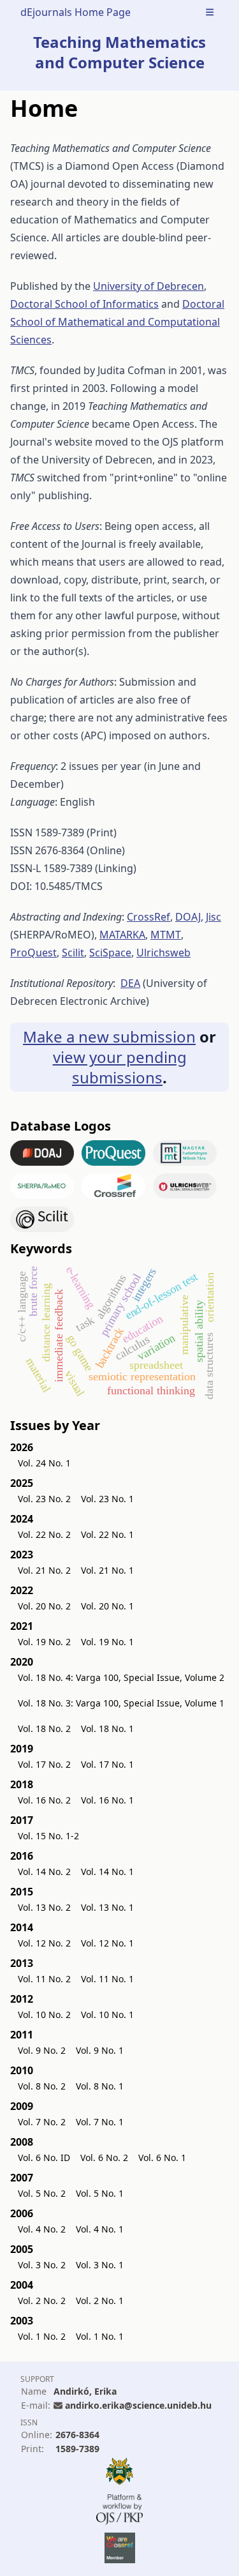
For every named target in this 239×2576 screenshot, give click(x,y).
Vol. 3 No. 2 (42, 2265)
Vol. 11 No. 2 (44, 1979)
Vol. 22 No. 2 (44, 1534)
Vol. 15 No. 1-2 (48, 1836)
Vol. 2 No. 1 (100, 2301)
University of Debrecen (148, 286)
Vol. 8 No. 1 (100, 2086)
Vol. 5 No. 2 (42, 2193)
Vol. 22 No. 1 (107, 1534)
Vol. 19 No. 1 (107, 1642)
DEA (130, 983)
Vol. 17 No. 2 (44, 1764)
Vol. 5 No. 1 (100, 2193)
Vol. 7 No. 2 (42, 2122)
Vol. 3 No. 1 (100, 2265)
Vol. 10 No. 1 (107, 2015)
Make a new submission (109, 1036)
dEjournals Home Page (76, 12)
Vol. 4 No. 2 (42, 2229)
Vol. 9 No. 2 (42, 2050)
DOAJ (188, 917)
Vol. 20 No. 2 (44, 1606)
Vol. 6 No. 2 (104, 2158)
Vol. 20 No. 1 (107, 1606)
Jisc (214, 917)
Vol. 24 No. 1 (44, 1463)
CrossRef (148, 917)
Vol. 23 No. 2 (44, 1499)
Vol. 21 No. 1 (107, 1570)
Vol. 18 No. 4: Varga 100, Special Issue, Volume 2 (121, 1677)
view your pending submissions (120, 1067)
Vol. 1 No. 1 (100, 2336)
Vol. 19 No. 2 (44, 1642)
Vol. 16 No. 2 (44, 1800)
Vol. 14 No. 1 (107, 1872)
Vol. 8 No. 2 (42, 2086)
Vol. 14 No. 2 (44, 1872)
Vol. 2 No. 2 (42, 2301)
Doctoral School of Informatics (84, 304)
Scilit (73, 953)
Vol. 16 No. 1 (107, 1800)
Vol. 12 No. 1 (107, 1943)
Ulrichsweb (163, 953)
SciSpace (110, 953)
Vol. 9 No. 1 (100, 2050)
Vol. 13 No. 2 (44, 1907)
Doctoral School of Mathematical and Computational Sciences (117, 322)
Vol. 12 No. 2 (44, 1943)
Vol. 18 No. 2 (44, 1729)
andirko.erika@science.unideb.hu (138, 2405)
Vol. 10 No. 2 (44, 2015)
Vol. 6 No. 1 (162, 2158)
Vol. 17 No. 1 (107, 1764)
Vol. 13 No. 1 (107, 1907)
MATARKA (122, 935)
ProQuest (33, 953)
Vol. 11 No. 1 (107, 1979)
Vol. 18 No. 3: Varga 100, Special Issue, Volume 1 (121, 1703)
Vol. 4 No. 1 (100, 2229)
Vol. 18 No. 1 (107, 1729)
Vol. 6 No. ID (44, 2158)
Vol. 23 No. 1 (107, 1499)
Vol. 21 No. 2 (44, 1570)
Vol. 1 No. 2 (42, 2336)
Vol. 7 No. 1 (100, 2122)
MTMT (166, 935)
